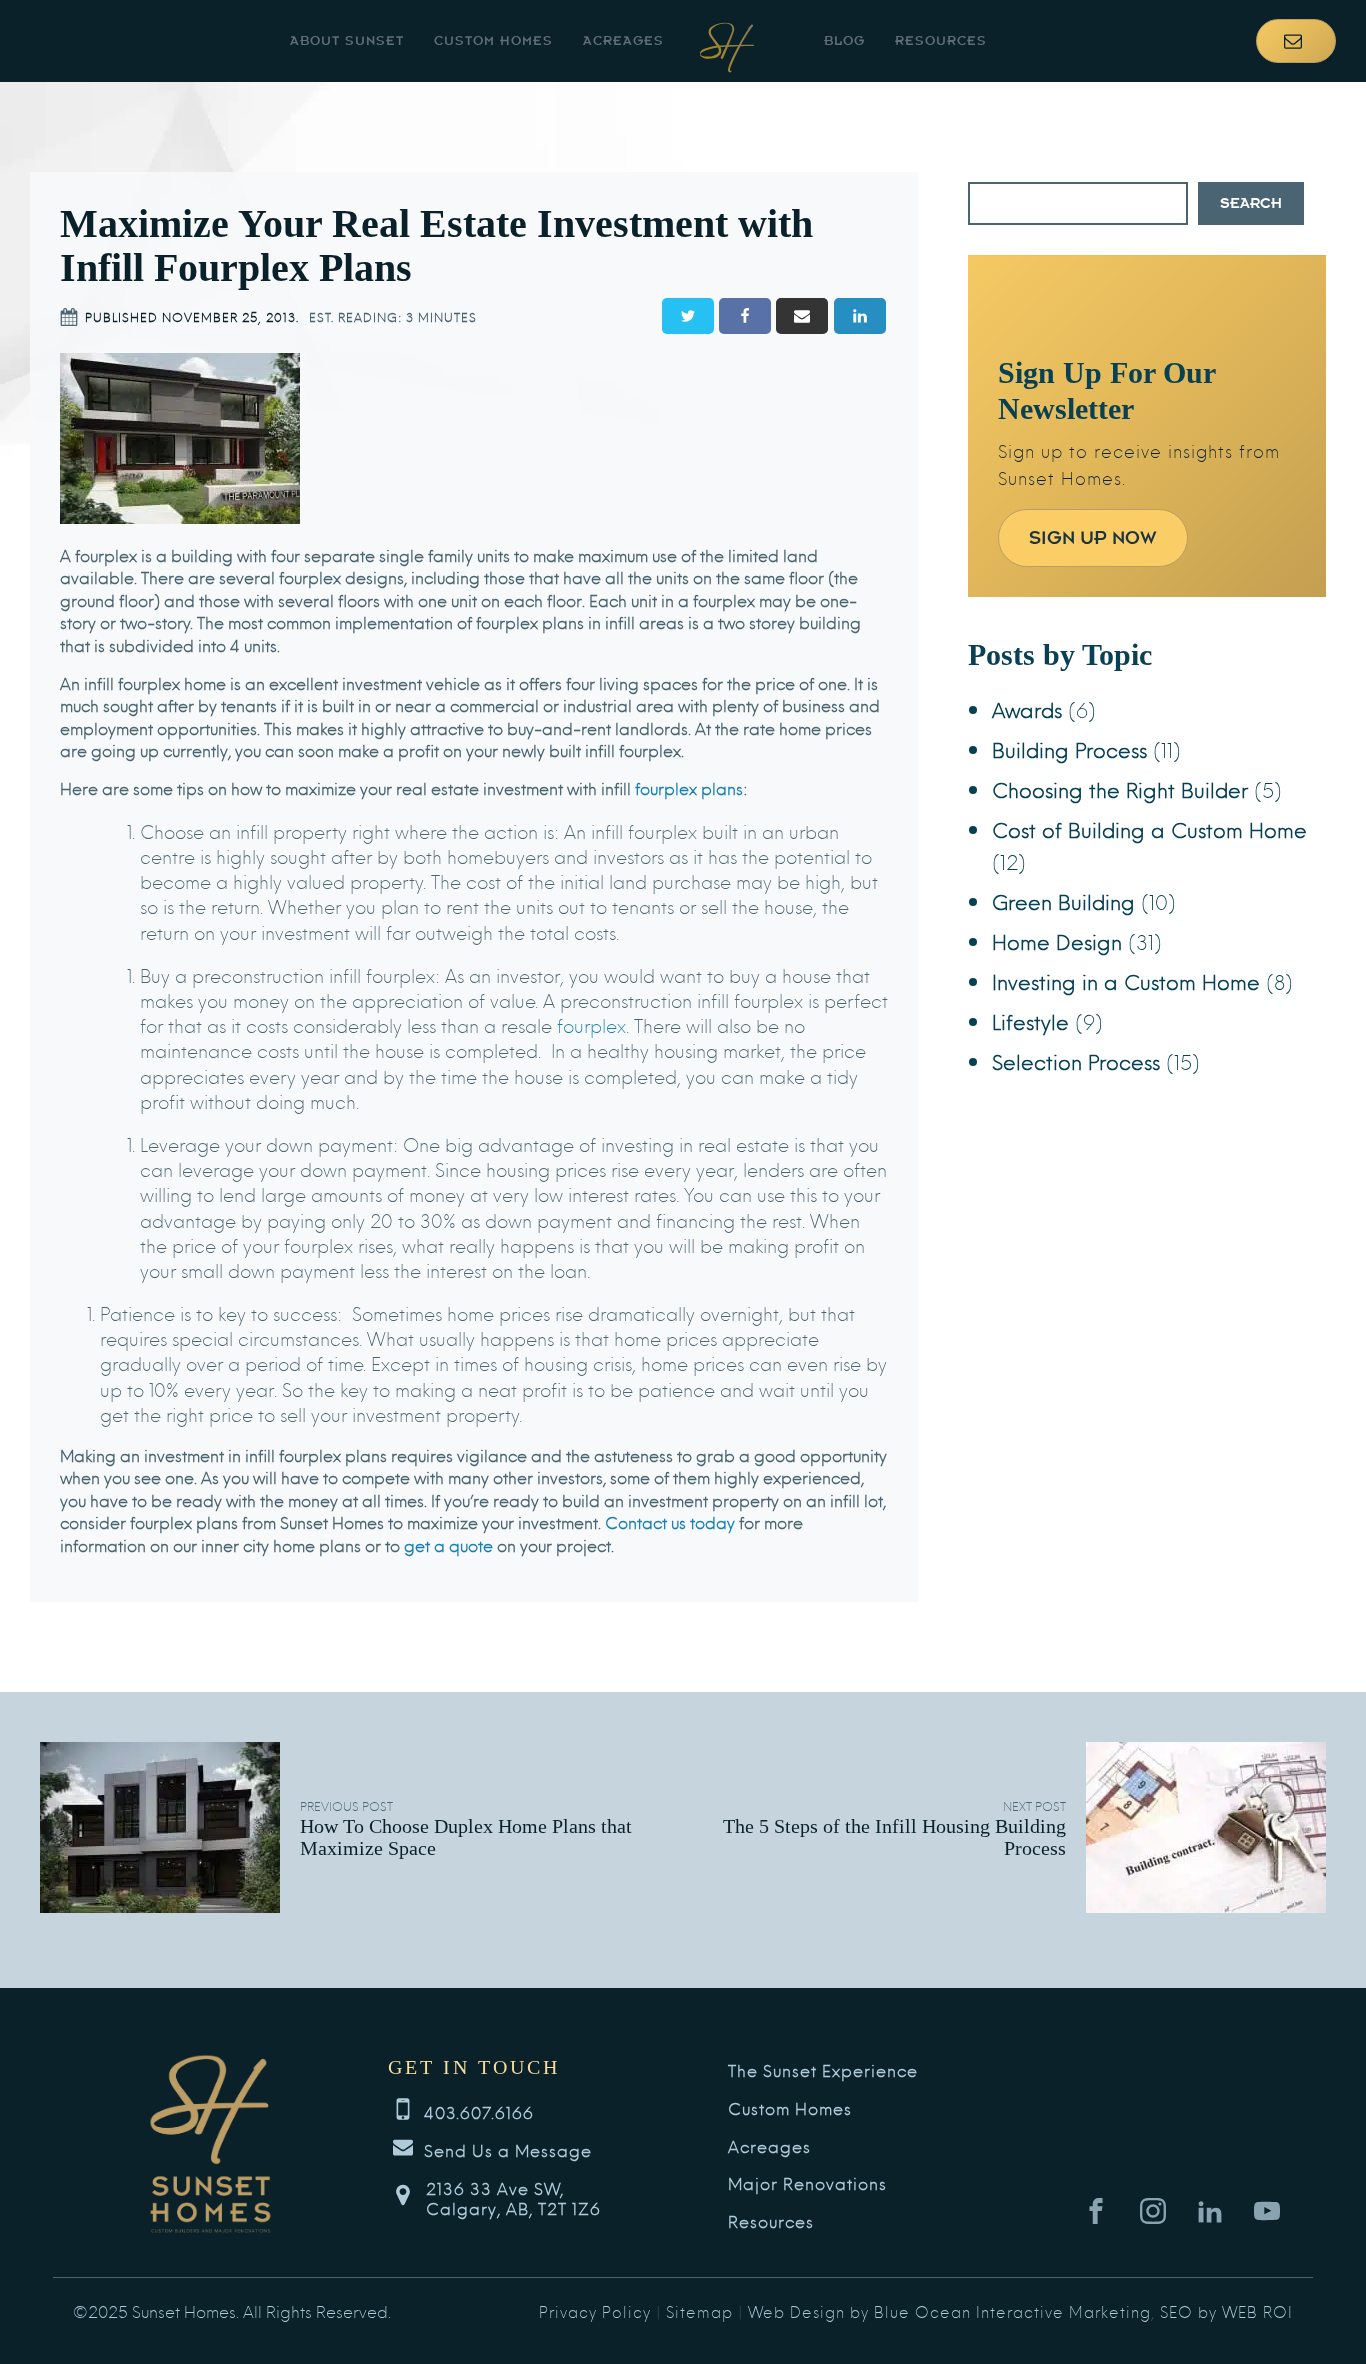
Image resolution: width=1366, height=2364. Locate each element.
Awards (1027, 708)
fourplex (591, 1024)
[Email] (802, 316)
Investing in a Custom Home (1126, 980)
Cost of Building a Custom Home (1149, 828)
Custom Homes (493, 40)
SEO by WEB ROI (1226, 2311)
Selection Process (1076, 1060)
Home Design (1057, 940)
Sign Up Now (1093, 537)
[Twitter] (688, 316)
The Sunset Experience (823, 2070)
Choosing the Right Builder (1120, 788)
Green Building (1063, 900)
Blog (844, 40)
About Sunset (347, 40)
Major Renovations (807, 2183)
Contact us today (670, 1521)
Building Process (1069, 748)
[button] (1296, 41)
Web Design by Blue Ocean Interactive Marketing (949, 2311)
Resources (941, 40)
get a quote (448, 1544)
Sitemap (699, 2311)
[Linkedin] (860, 316)
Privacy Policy (595, 2311)
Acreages (623, 40)
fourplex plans (689, 787)
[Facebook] (745, 316)
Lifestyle (1030, 1020)
